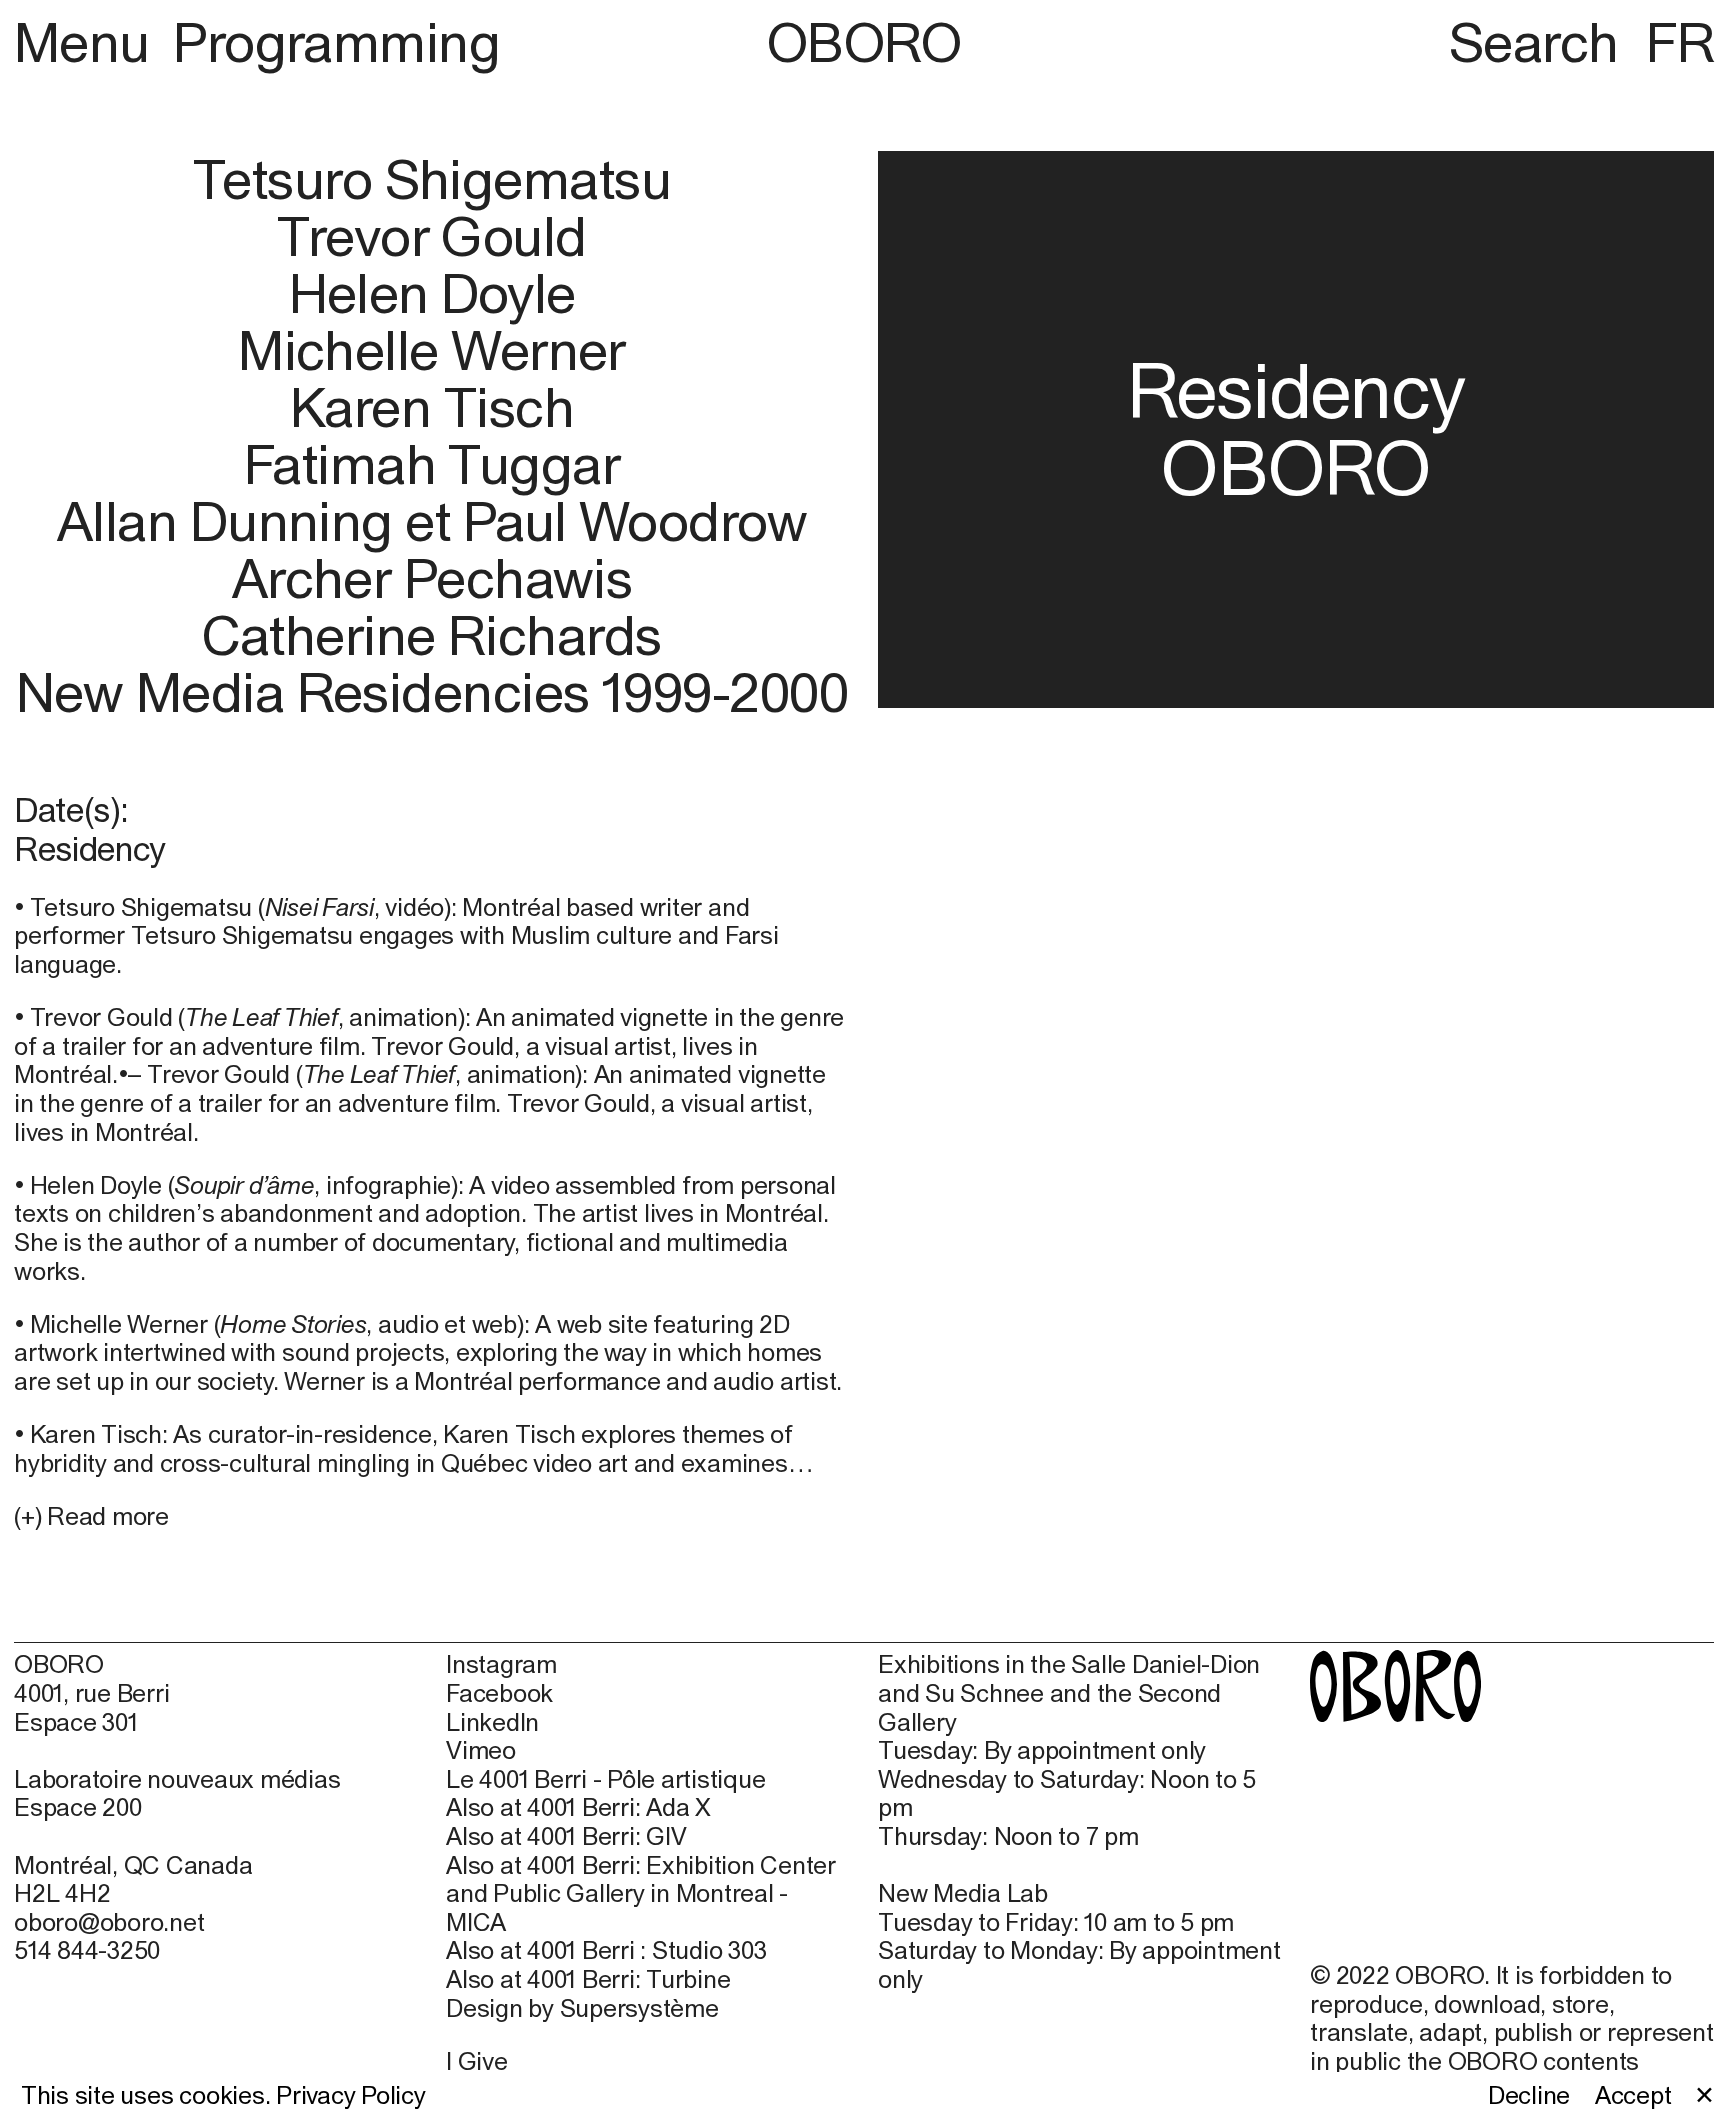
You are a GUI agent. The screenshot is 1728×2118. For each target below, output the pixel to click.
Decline (1529, 2095)
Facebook (499, 1693)
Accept (1633, 2095)
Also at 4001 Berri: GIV (566, 1836)
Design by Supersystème (582, 2008)
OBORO (864, 42)
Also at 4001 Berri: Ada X (578, 1807)
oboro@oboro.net (109, 1922)
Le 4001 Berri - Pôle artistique (605, 1779)
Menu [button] (88, 42)
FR (1680, 42)
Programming (336, 42)
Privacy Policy (351, 2095)
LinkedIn (492, 1722)
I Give (477, 2061)
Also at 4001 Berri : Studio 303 (606, 1950)
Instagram (501, 1664)
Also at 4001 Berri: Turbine (588, 1979)
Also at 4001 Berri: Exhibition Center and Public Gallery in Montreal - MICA (641, 1893)
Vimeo (481, 1750)
